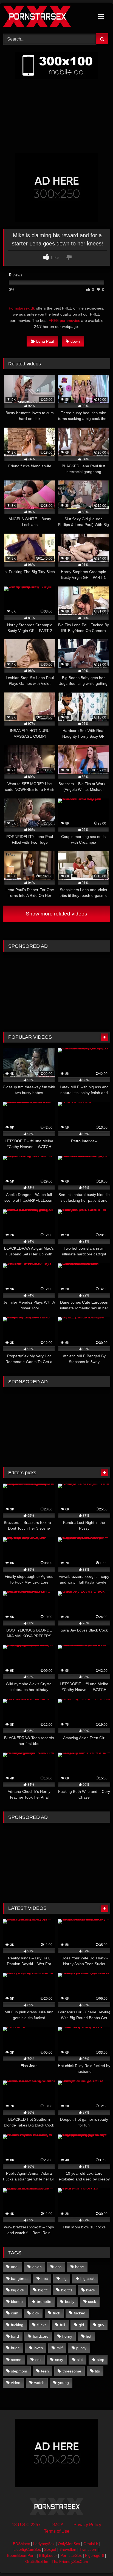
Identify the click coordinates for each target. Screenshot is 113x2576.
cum (15, 2313)
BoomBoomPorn (21, 2555)
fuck (56, 2313)
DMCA (57, 2525)
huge (15, 2348)
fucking (17, 2325)
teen (45, 2371)
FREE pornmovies (64, 320)
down (75, 341)
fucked (80, 2313)
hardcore (41, 2336)
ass (58, 2267)
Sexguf (50, 2549)
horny (67, 2336)
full (63, 2325)
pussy (81, 2348)
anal (15, 2267)
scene (16, 2360)
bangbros (19, 2279)
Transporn (88, 2549)
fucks (42, 2325)
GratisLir (91, 2544)
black (91, 2290)
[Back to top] (96, 2560)
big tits (67, 2290)
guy (101, 2325)
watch (39, 2383)
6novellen (68, 2549)
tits (97, 2371)
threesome (72, 2371)
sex (38, 2360)
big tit (43, 2290)
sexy (59, 2360)
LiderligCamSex (27, 2549)
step (101, 2360)
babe (80, 2267)
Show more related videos (56, 914)
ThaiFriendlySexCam (70, 2561)
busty (70, 2302)
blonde (17, 2302)
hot (89, 2336)
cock (92, 2302)
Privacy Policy (87, 2525)
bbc (45, 2279)
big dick (18, 2290)
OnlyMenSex (69, 2544)
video (16, 2383)
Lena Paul (45, 341)
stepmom (19, 2371)
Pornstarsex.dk (22, 308)
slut (80, 2360)
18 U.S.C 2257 (26, 2525)
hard (15, 2336)
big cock (87, 2279)
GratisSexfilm (37, 2561)
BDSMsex (21, 2544)
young (63, 2383)
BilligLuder (48, 2555)
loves (38, 2348)
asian (37, 2267)
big (64, 2279)
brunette (44, 2302)
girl (81, 2325)
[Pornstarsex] (46, 17)
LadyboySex (44, 2544)
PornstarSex (71, 2555)
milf (60, 2348)
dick (36, 2313)
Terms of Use (57, 2531)
